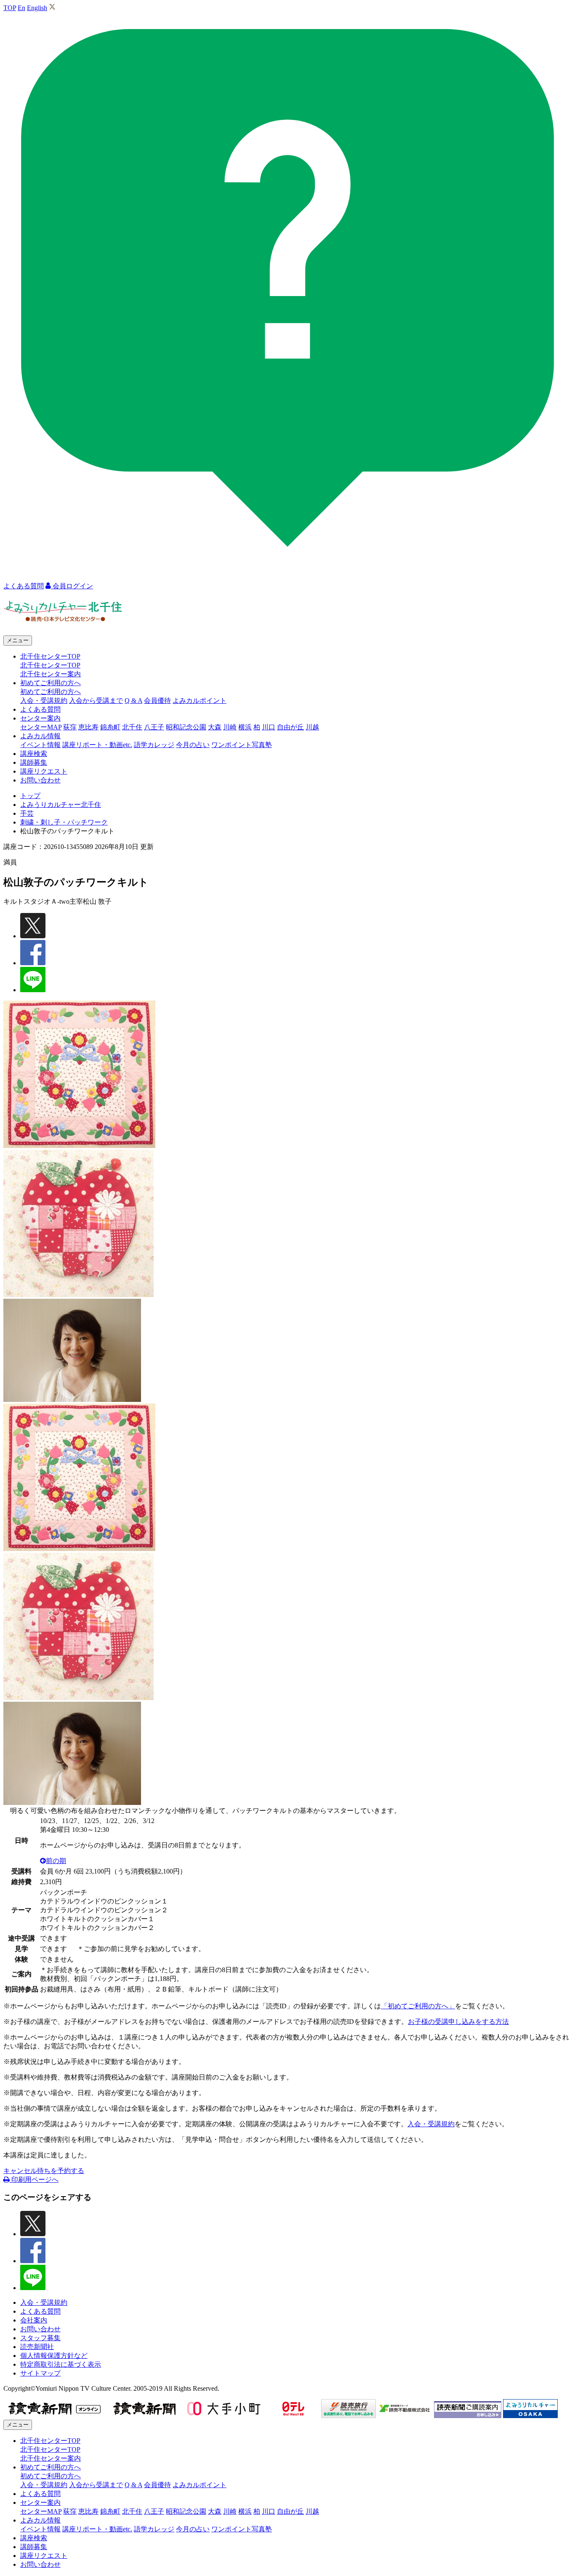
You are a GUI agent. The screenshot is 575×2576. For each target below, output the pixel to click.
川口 (269, 727)
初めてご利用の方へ (51, 692)
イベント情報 (40, 745)
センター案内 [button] (40, 718)
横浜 (245, 727)
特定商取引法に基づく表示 (61, 2364)
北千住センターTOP (50, 665)
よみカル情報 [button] (40, 736)
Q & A (133, 701)
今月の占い (193, 745)
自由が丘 (290, 727)
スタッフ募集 (40, 2338)
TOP (10, 8)
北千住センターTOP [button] (50, 656)
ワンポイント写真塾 (242, 745)
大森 (215, 727)
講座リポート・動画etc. (97, 745)
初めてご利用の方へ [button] (51, 683)
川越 (312, 727)
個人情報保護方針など (54, 2356)
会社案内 (34, 2320)
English (37, 8)
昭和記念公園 (186, 727)
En (21, 8)
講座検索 (34, 754)
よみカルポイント (200, 701)
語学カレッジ (154, 745)
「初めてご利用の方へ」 (418, 2006)
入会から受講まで (96, 701)
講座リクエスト (44, 771)
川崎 (230, 727)
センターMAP (41, 727)
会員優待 (157, 701)
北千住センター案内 (51, 674)
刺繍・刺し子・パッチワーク (64, 822)
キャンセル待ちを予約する (44, 2171)
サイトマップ (40, 2373)
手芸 (27, 813)
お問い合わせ (40, 780)
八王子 (154, 727)
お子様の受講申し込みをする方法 (458, 2022)
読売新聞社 (37, 2347)
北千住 (132, 727)
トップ (30, 796)
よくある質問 (40, 709)
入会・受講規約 (44, 701)
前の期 (56, 1861)
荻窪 (70, 727)
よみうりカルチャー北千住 (61, 805)
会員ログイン (72, 586)
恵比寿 (88, 727)
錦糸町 (110, 727)
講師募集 (34, 762)
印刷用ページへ (34, 2180)
